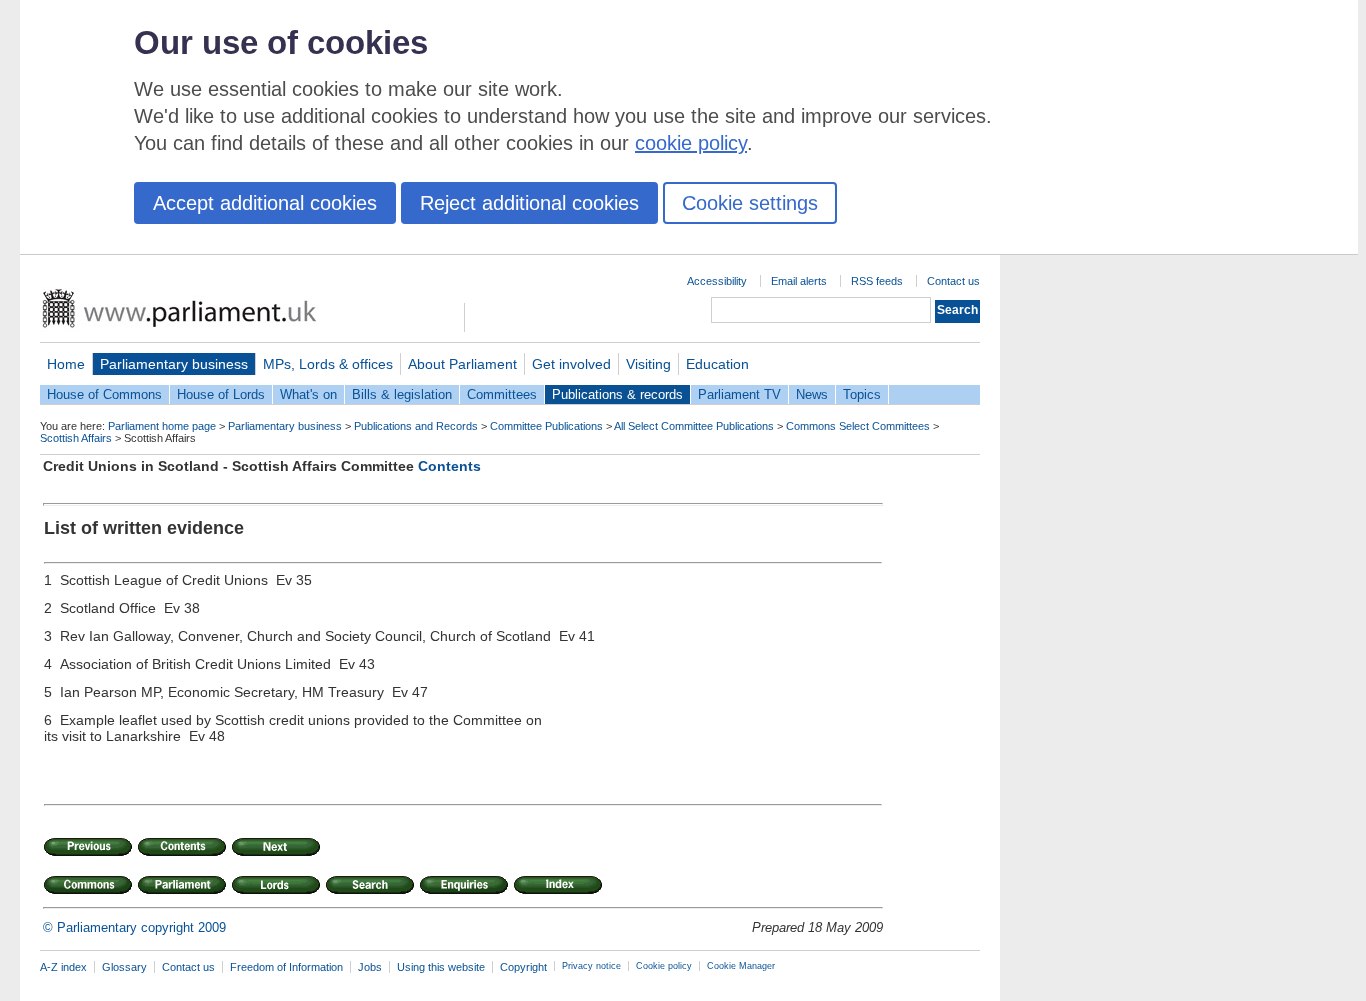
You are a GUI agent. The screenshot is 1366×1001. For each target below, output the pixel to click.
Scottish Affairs (76, 438)
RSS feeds (877, 281)
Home (66, 364)
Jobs (370, 967)
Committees (502, 394)
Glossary (124, 967)
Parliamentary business (174, 364)
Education (717, 364)
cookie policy (691, 143)
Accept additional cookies (265, 203)
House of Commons (104, 394)
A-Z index (63, 967)
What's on (308, 394)
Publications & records (617, 394)
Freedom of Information (286, 967)
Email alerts (799, 281)
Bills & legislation (402, 394)
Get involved (571, 364)
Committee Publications (546, 426)
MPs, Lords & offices (328, 364)
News (812, 394)
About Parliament (462, 364)
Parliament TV (739, 394)
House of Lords (221, 394)
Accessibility (717, 281)
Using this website (441, 967)
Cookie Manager (741, 966)
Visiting (648, 364)
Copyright (523, 967)
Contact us (953, 281)
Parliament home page (162, 426)
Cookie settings (750, 203)
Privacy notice (591, 966)
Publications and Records (416, 426)
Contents (449, 466)
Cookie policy (664, 966)
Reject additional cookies (529, 203)
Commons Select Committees (858, 426)
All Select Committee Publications (694, 426)
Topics (862, 394)
